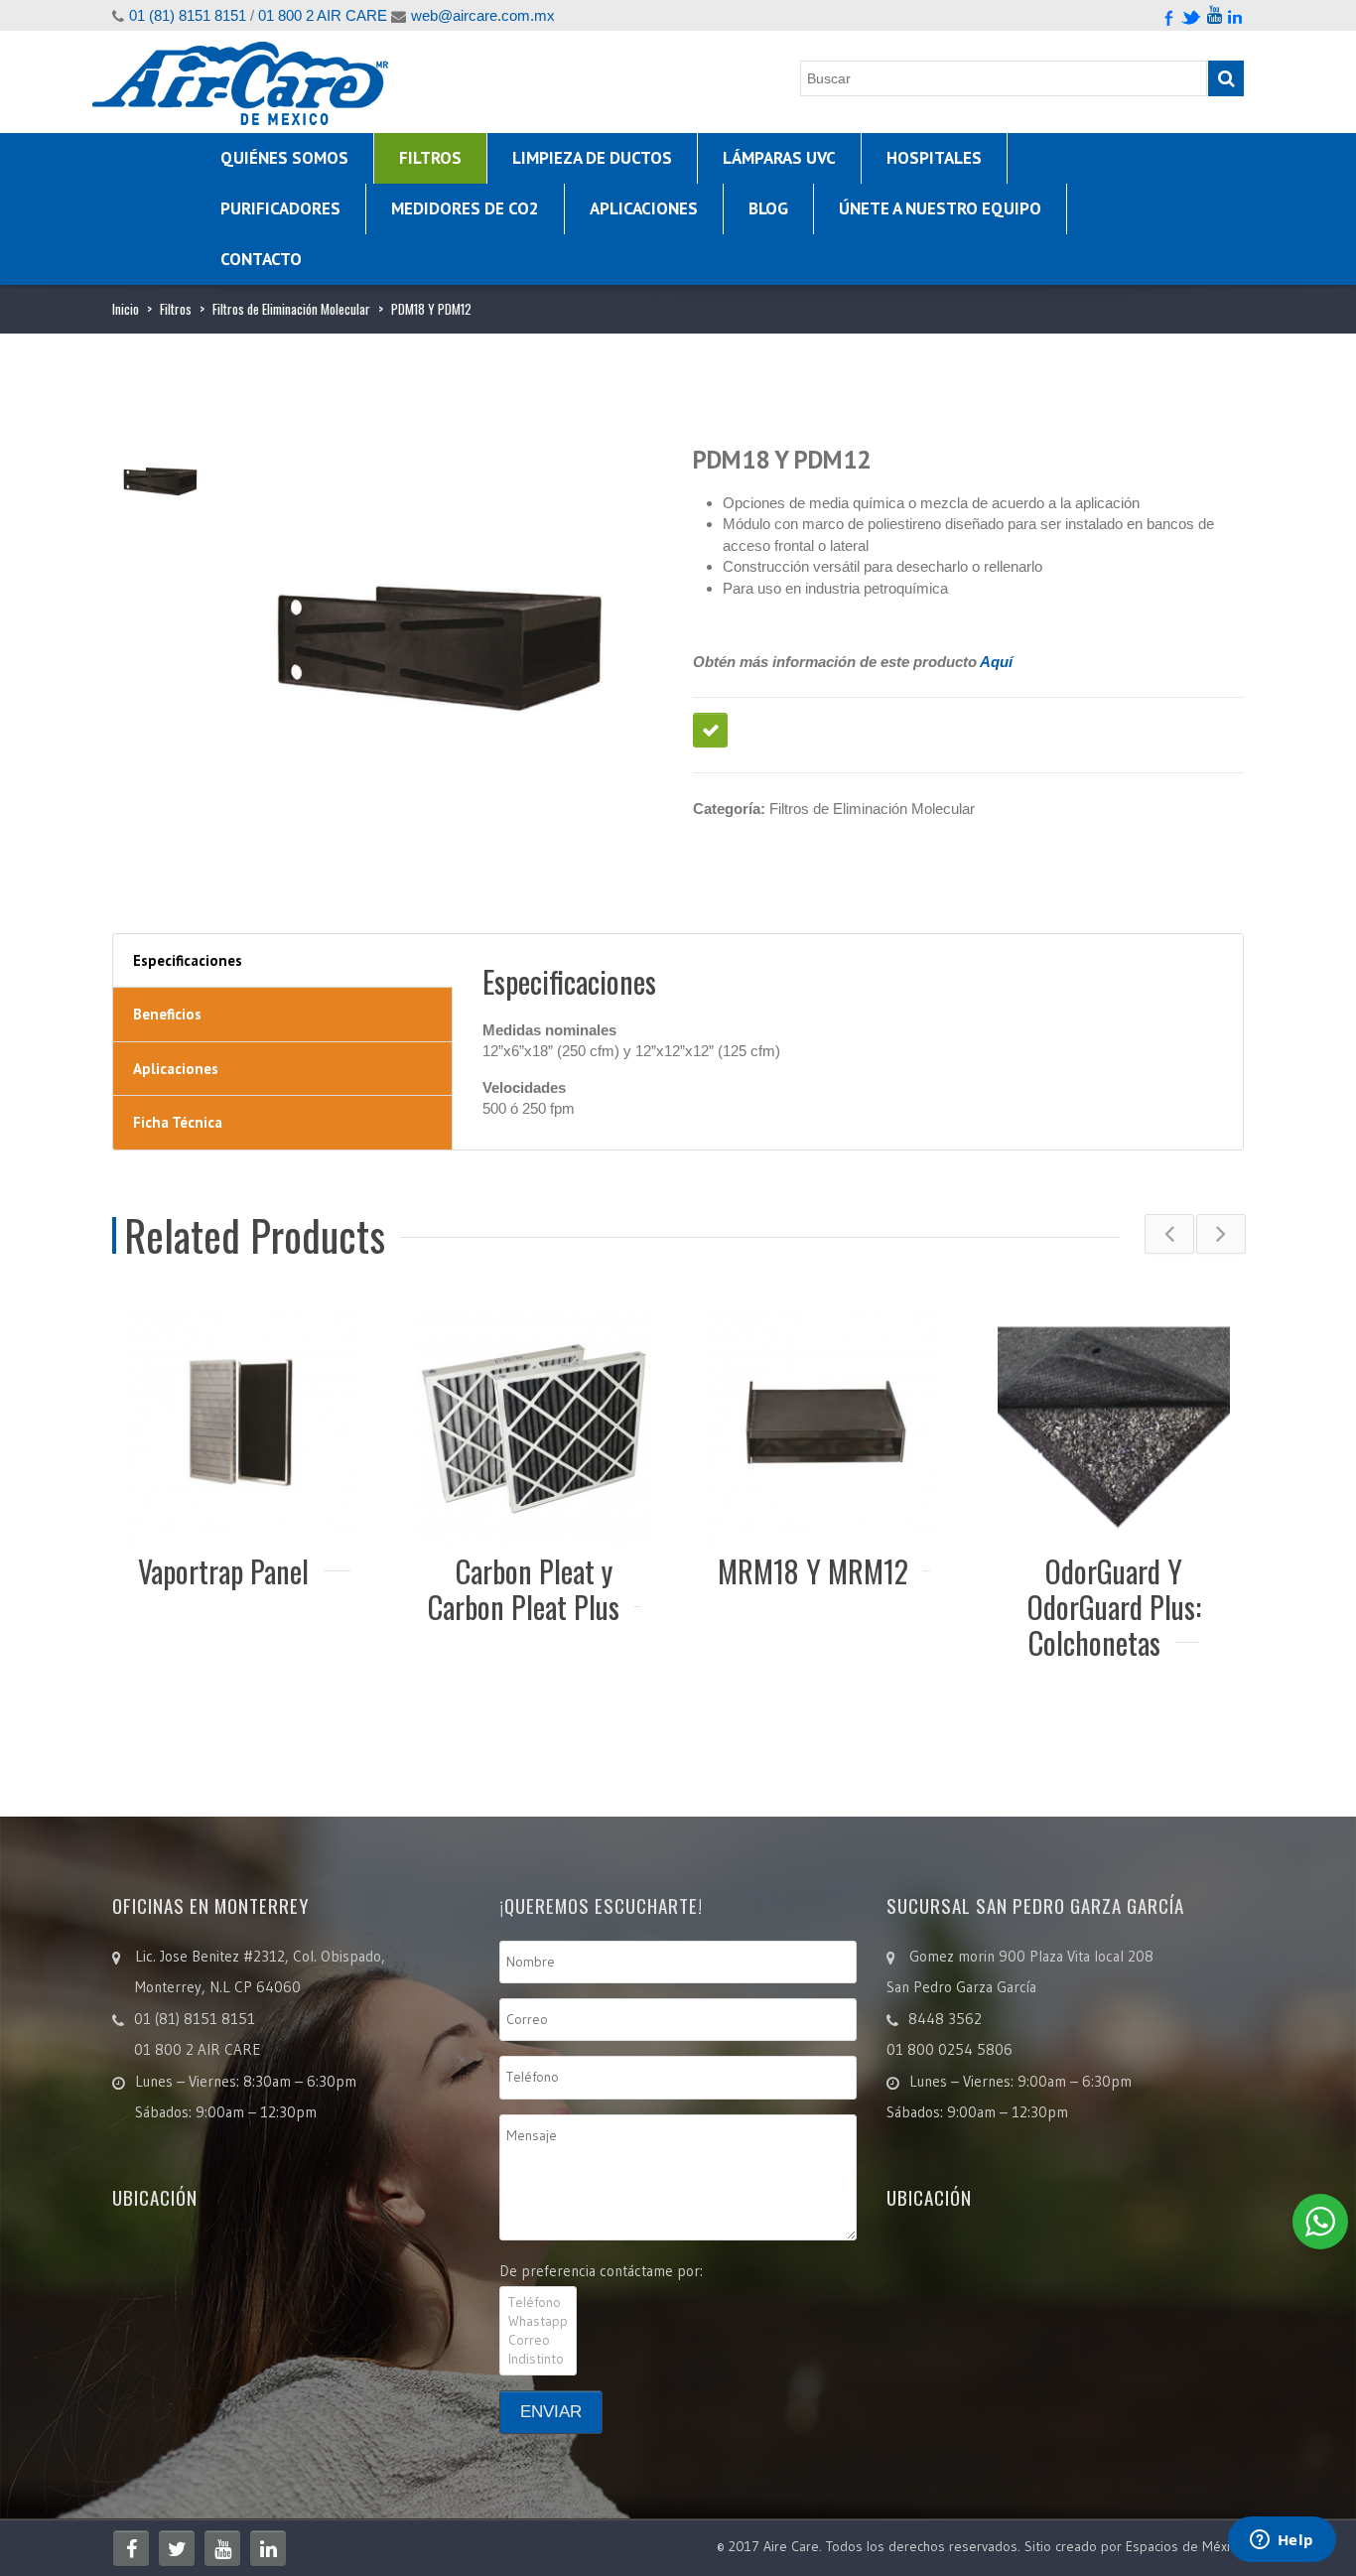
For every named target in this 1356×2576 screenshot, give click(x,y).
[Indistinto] (538, 2359)
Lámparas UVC (779, 158)
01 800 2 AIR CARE (323, 15)
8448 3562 (945, 2019)
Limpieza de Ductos (592, 158)
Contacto (261, 259)
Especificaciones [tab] (188, 960)
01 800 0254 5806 (949, 2049)
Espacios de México (1185, 2546)
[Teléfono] (538, 2303)
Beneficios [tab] (167, 1014)
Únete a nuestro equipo (940, 208)
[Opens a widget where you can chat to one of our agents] (1282, 2541)
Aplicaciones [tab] (176, 1069)
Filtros (430, 158)
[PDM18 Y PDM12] (160, 479)
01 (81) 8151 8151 (188, 15)
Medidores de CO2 (465, 208)
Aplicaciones (644, 208)
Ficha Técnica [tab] (178, 1122)
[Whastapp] (538, 2321)
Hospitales (934, 158)
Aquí (996, 662)
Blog (768, 208)
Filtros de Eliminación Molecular (291, 309)
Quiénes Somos (284, 158)
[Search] (1226, 78)
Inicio (126, 309)
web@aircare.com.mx (483, 15)
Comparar (710, 730)
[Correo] (538, 2340)
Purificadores (280, 208)
